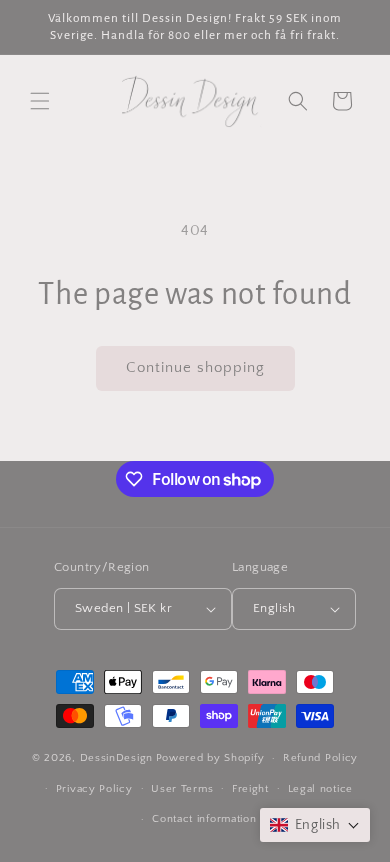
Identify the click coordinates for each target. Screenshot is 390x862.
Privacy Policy (94, 789)
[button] (40, 101)
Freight (250, 789)
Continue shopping (195, 367)
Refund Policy (320, 758)
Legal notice (320, 789)
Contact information (204, 819)
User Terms (182, 789)
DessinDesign (116, 758)
